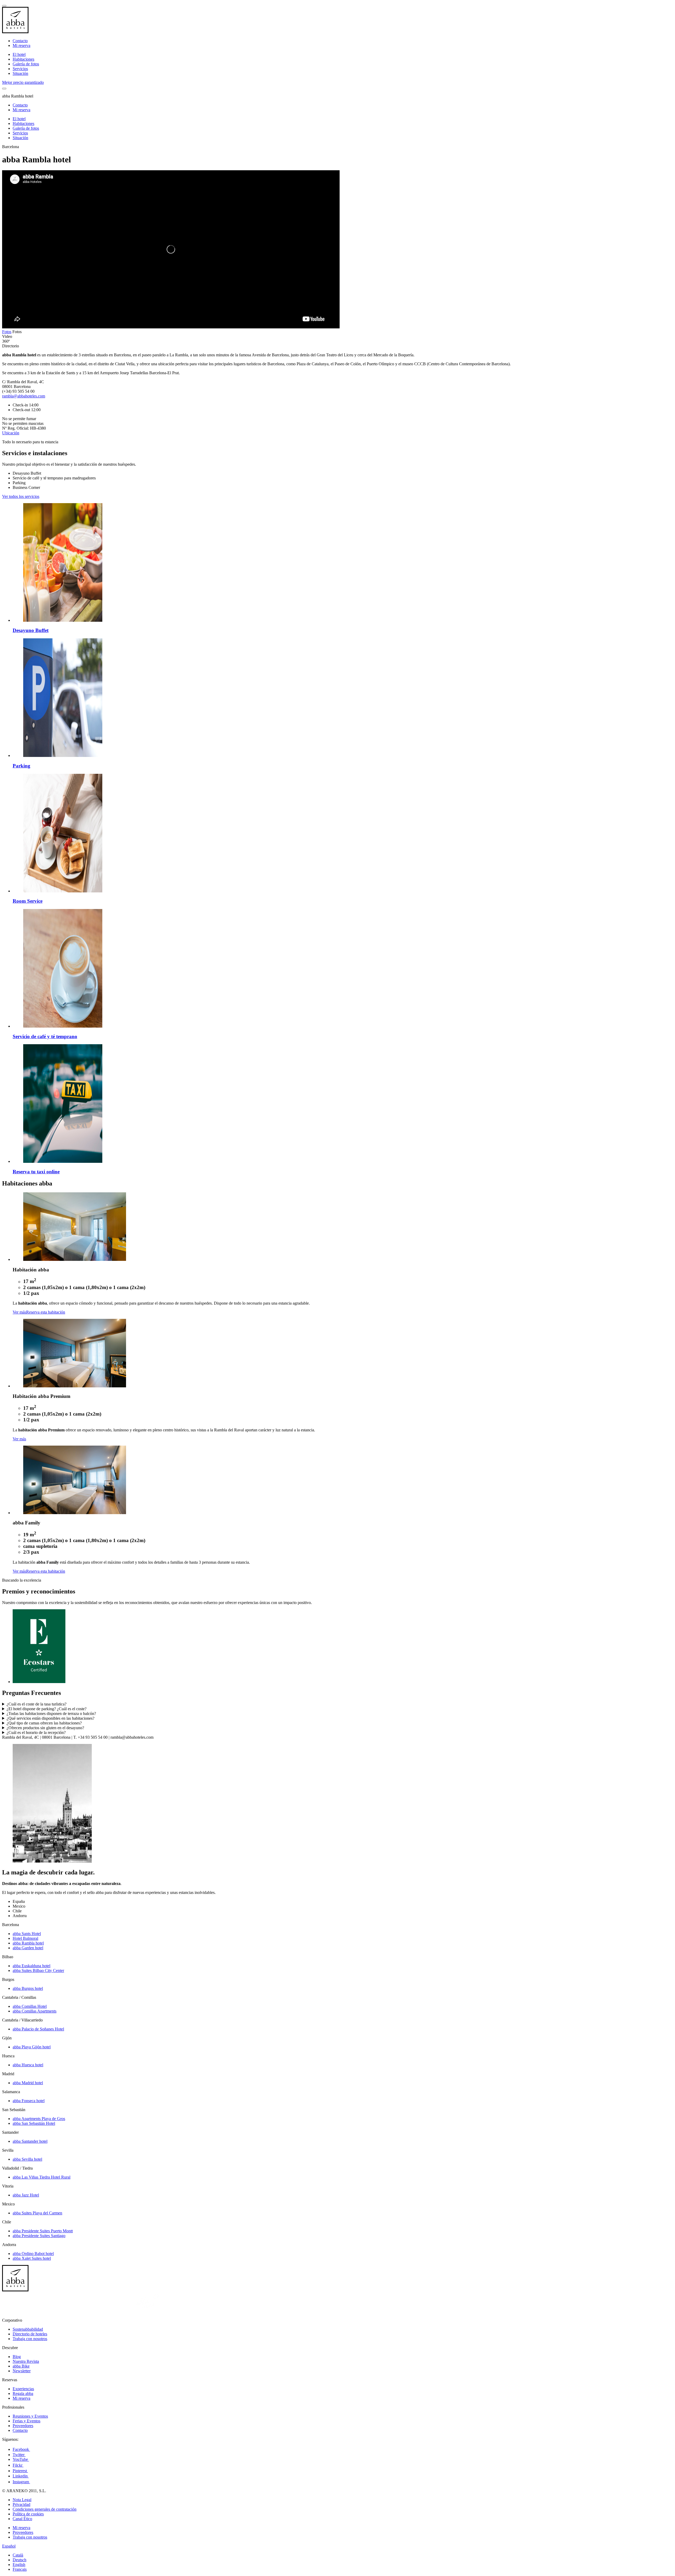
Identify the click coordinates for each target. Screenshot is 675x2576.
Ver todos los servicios (21, 496)
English (19, 2565)
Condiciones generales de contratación (45, 2509)
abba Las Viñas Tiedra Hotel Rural (42, 2177)
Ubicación (11, 433)
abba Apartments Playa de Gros (39, 2119)
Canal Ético (22, 2519)
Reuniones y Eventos (30, 2416)
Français (20, 2569)
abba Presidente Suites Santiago (39, 2236)
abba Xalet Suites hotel (32, 2258)
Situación (20, 73)
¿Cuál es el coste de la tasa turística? (37, 1704)
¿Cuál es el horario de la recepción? (36, 1732)
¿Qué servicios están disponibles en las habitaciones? (50, 1718)
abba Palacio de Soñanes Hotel (38, 2029)
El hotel (19, 54)
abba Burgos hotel (28, 1988)
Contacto (20, 41)
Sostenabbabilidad (28, 2329)
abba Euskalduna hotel (32, 1966)
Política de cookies (28, 2514)
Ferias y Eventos (26, 2421)
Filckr (18, 2465)
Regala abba (23, 2393)
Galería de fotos (26, 64)
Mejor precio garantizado (23, 82)
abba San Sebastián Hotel (34, 2123)
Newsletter (22, 2371)
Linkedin (21, 2476)
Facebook (21, 2449)
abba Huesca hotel (28, 2065)
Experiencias (23, 2389)
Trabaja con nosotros (30, 2339)
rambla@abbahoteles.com (24, 396)
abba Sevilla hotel (27, 2159)
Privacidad (21, 2504)
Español (9, 2546)
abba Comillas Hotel (30, 2006)
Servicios (20, 69)
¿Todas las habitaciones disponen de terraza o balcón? (51, 1714)
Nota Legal (22, 2500)
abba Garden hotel (28, 1948)
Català (18, 2555)
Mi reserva (21, 45)
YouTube (21, 2459)
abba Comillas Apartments (35, 2011)
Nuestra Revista (26, 2361)
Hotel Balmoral (25, 1938)
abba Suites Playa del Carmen (37, 2213)
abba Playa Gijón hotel (32, 2047)
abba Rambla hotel (28, 1943)
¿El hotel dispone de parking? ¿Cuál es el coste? (47, 1709)
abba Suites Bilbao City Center (38, 1970)
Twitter (19, 2455)
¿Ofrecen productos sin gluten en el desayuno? (45, 1728)
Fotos (7, 332)
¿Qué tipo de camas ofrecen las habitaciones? (44, 1723)
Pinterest (20, 2471)
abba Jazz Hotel (26, 2195)
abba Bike (21, 2366)
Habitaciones (23, 59)
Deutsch (20, 2560)
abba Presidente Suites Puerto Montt (43, 2231)
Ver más (19, 1312)
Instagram (21, 2482)
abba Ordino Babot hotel (33, 2254)
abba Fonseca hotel (29, 2101)
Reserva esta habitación (46, 1312)
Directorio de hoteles (30, 2334)
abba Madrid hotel (28, 2083)
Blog (17, 2357)
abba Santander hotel (30, 2141)
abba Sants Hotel (27, 1934)
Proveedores (23, 2426)
